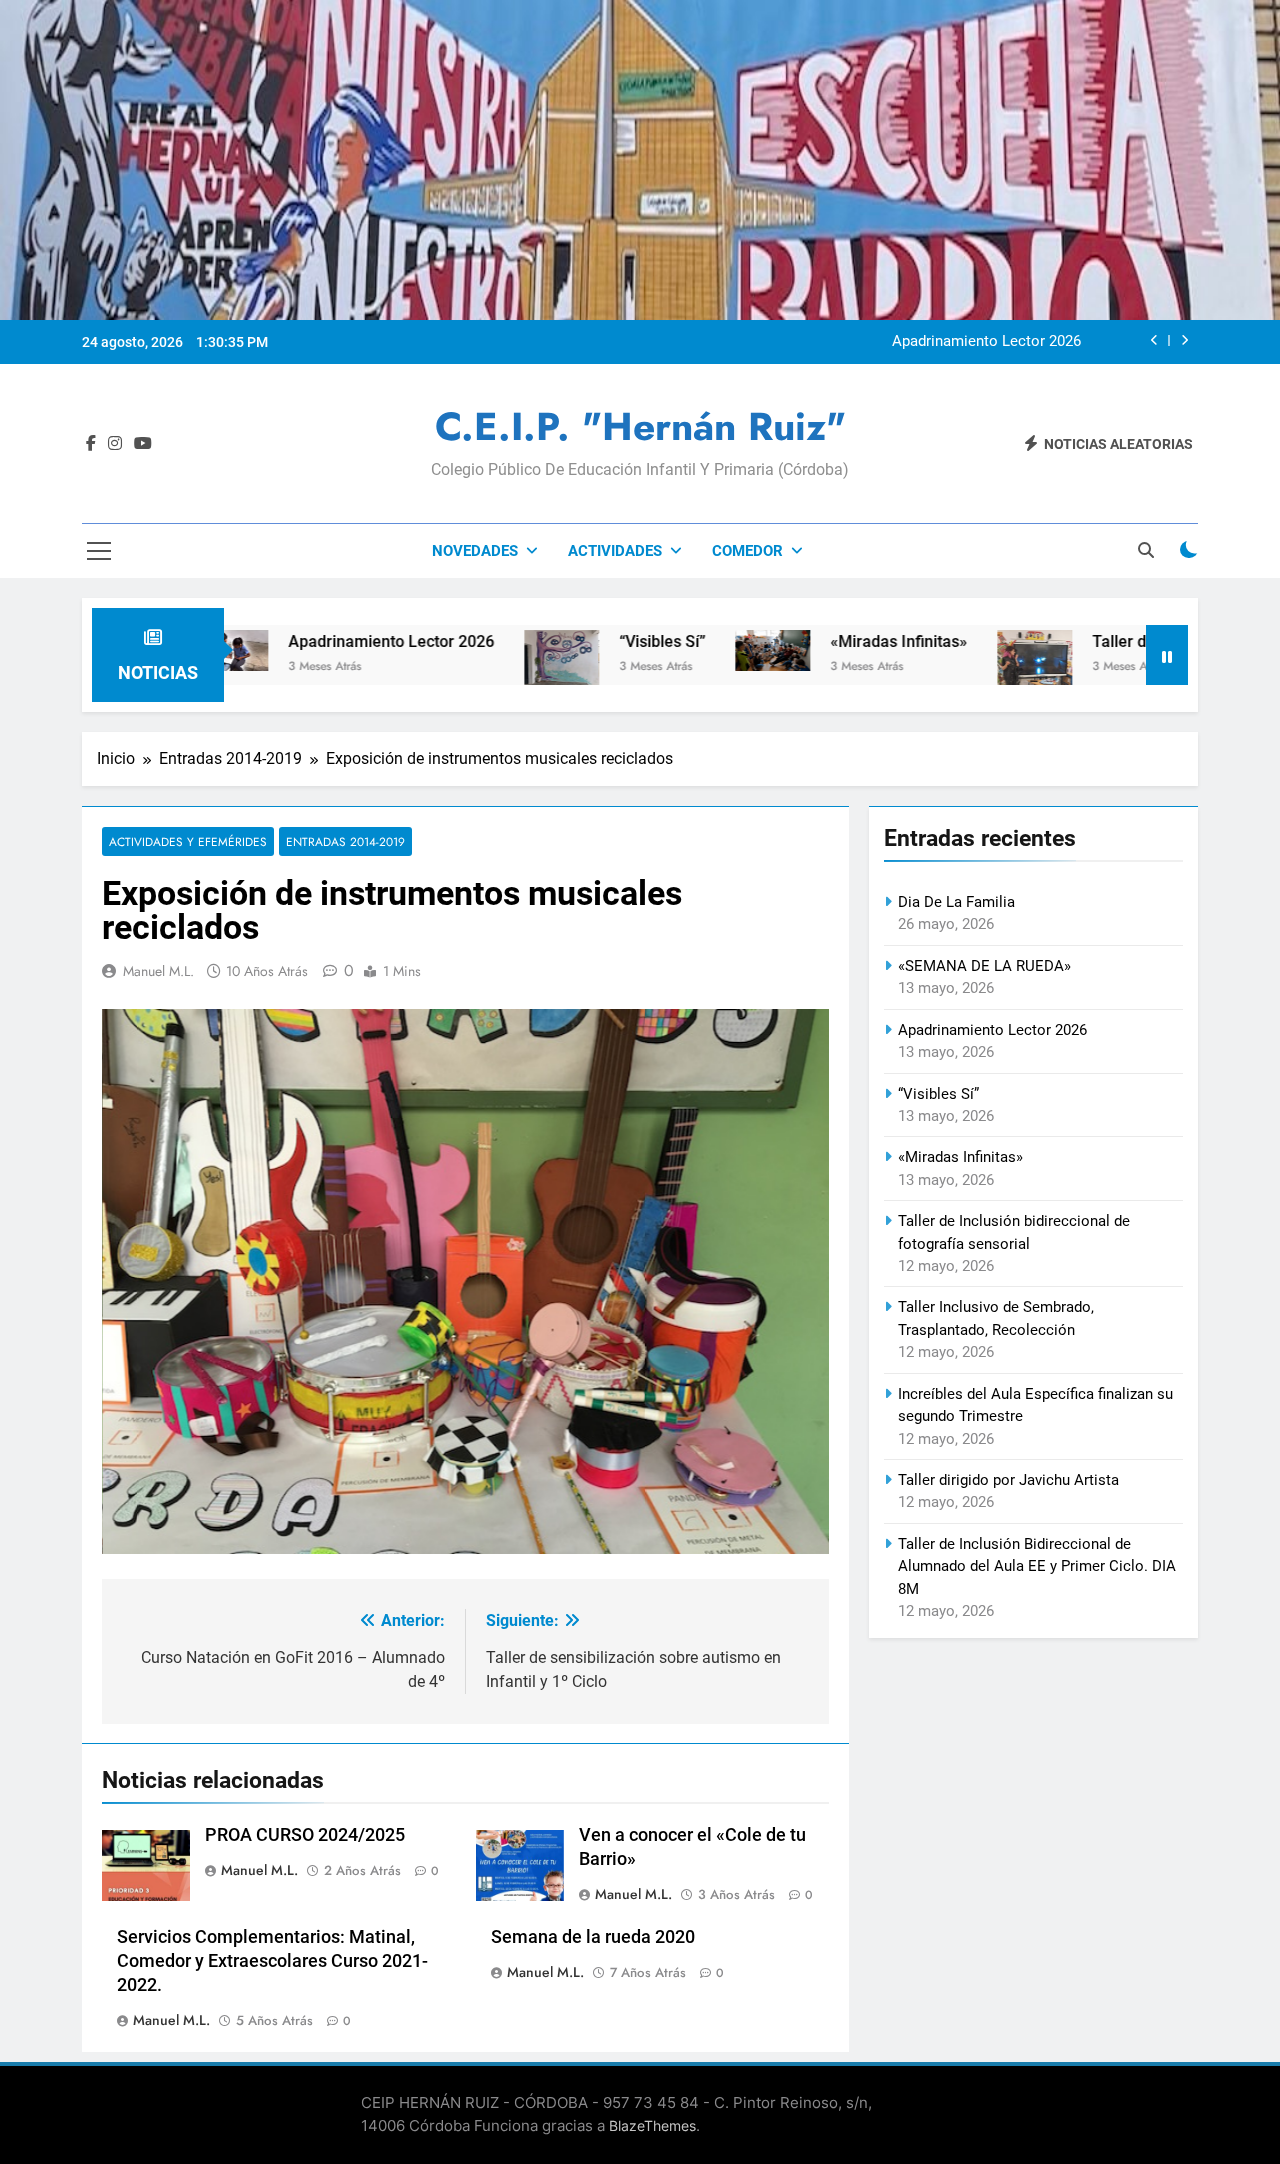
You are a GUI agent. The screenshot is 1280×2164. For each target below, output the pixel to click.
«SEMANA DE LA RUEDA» (984, 966)
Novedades (475, 551)
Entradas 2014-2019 (345, 841)
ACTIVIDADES (615, 551)
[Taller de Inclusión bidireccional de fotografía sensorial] (951, 670)
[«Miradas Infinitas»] (689, 650)
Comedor (747, 551)
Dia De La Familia (956, 902)
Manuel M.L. (158, 971)
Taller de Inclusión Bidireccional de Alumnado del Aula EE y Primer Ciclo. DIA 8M (1037, 1566)
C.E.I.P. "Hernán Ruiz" (640, 426)
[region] (465, 1281)
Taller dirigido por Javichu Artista (1008, 1480)
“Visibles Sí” (579, 641)
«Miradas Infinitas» (815, 641)
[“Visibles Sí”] (478, 657)
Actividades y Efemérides (188, 841)
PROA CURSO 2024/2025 (305, 1835)
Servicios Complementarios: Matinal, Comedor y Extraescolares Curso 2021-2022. (272, 1961)
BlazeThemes (652, 2125)
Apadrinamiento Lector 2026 (986, 342)
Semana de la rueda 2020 (593, 1937)
